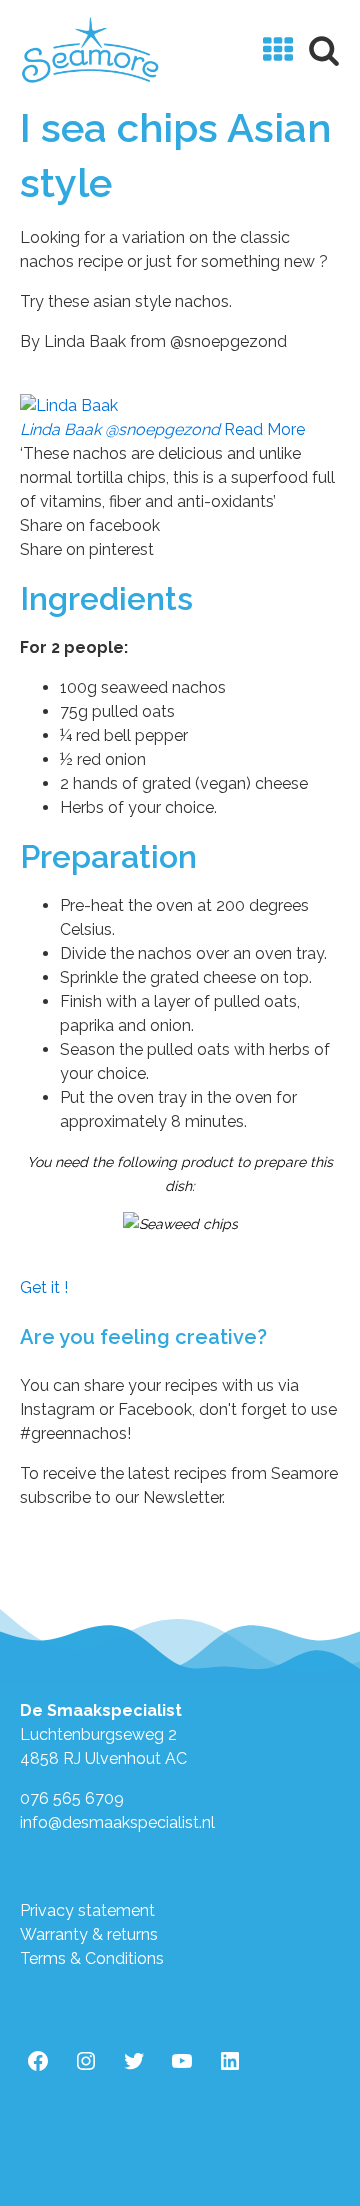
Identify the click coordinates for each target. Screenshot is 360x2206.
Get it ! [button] (44, 1287)
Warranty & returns (89, 1934)
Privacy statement (87, 1910)
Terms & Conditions (92, 1958)
